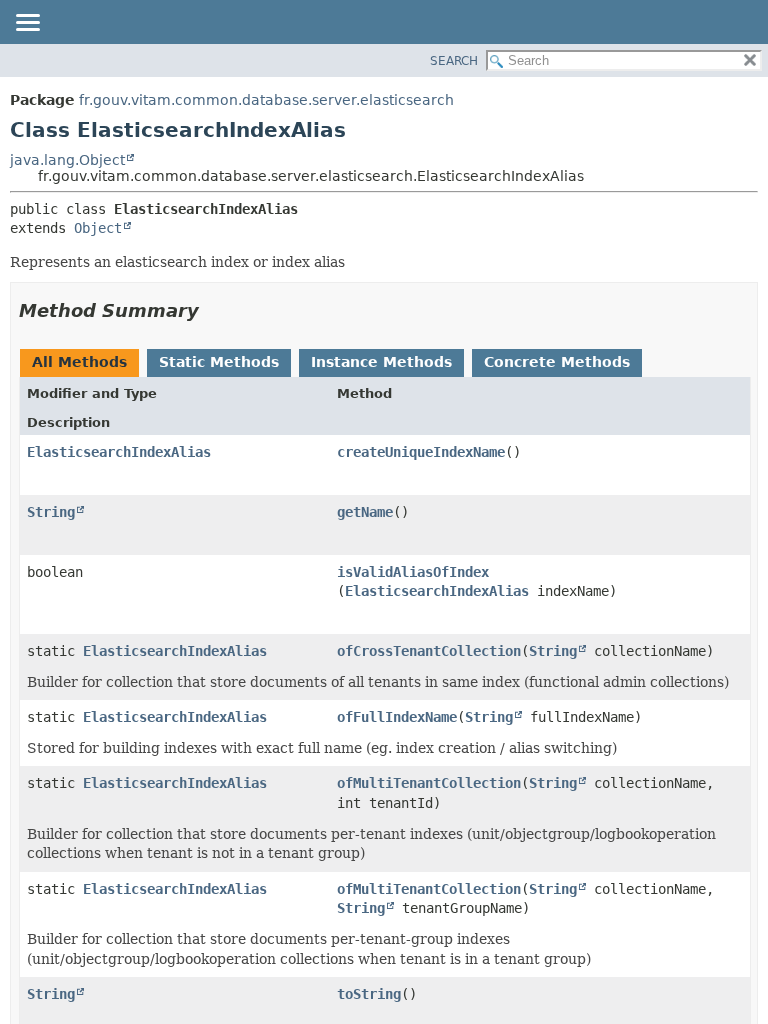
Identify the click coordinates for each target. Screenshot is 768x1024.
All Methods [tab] (79, 362)
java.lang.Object (67, 160)
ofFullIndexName (397, 717)
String (51, 512)
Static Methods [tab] (219, 362)
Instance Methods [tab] (381, 362)
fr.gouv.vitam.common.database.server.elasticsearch (266, 100)
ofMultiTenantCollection (429, 783)
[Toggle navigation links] (27, 24)
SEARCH (454, 61)
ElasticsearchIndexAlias (119, 452)
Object (98, 228)
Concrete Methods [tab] (557, 362)
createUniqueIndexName (421, 452)
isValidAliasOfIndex (413, 572)
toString (369, 994)
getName (365, 512)
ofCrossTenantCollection (429, 651)
